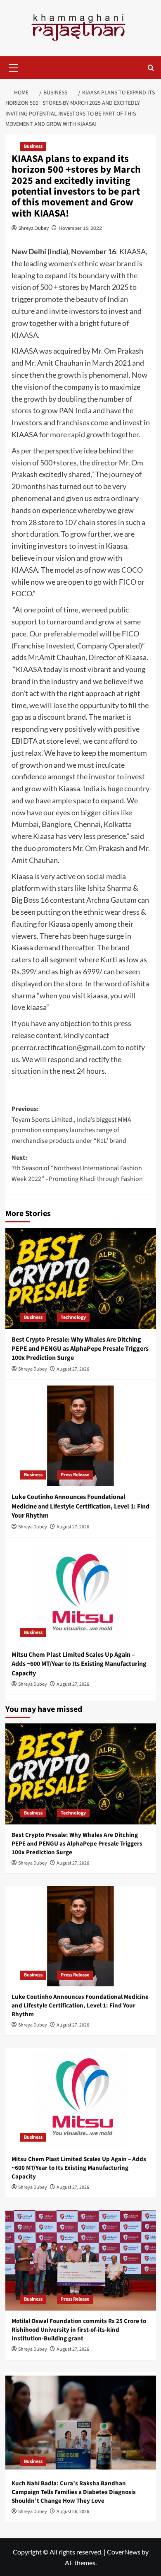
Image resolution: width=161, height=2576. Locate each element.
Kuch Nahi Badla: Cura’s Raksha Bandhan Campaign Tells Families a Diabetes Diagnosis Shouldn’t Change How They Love (74, 2492)
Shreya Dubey (34, 228)
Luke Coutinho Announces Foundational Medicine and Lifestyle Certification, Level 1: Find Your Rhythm (80, 1506)
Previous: (71, 1125)
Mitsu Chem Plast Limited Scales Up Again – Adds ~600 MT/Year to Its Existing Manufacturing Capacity (79, 1664)
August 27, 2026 (73, 1369)
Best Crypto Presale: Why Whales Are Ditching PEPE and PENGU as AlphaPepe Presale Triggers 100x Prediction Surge (80, 1349)
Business (33, 146)
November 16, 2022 (80, 228)
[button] (14, 67)
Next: (77, 1168)
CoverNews (124, 2552)
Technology (73, 1317)
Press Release (75, 1475)
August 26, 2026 (73, 2512)
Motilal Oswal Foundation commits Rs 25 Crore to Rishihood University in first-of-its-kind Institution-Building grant (79, 2330)
